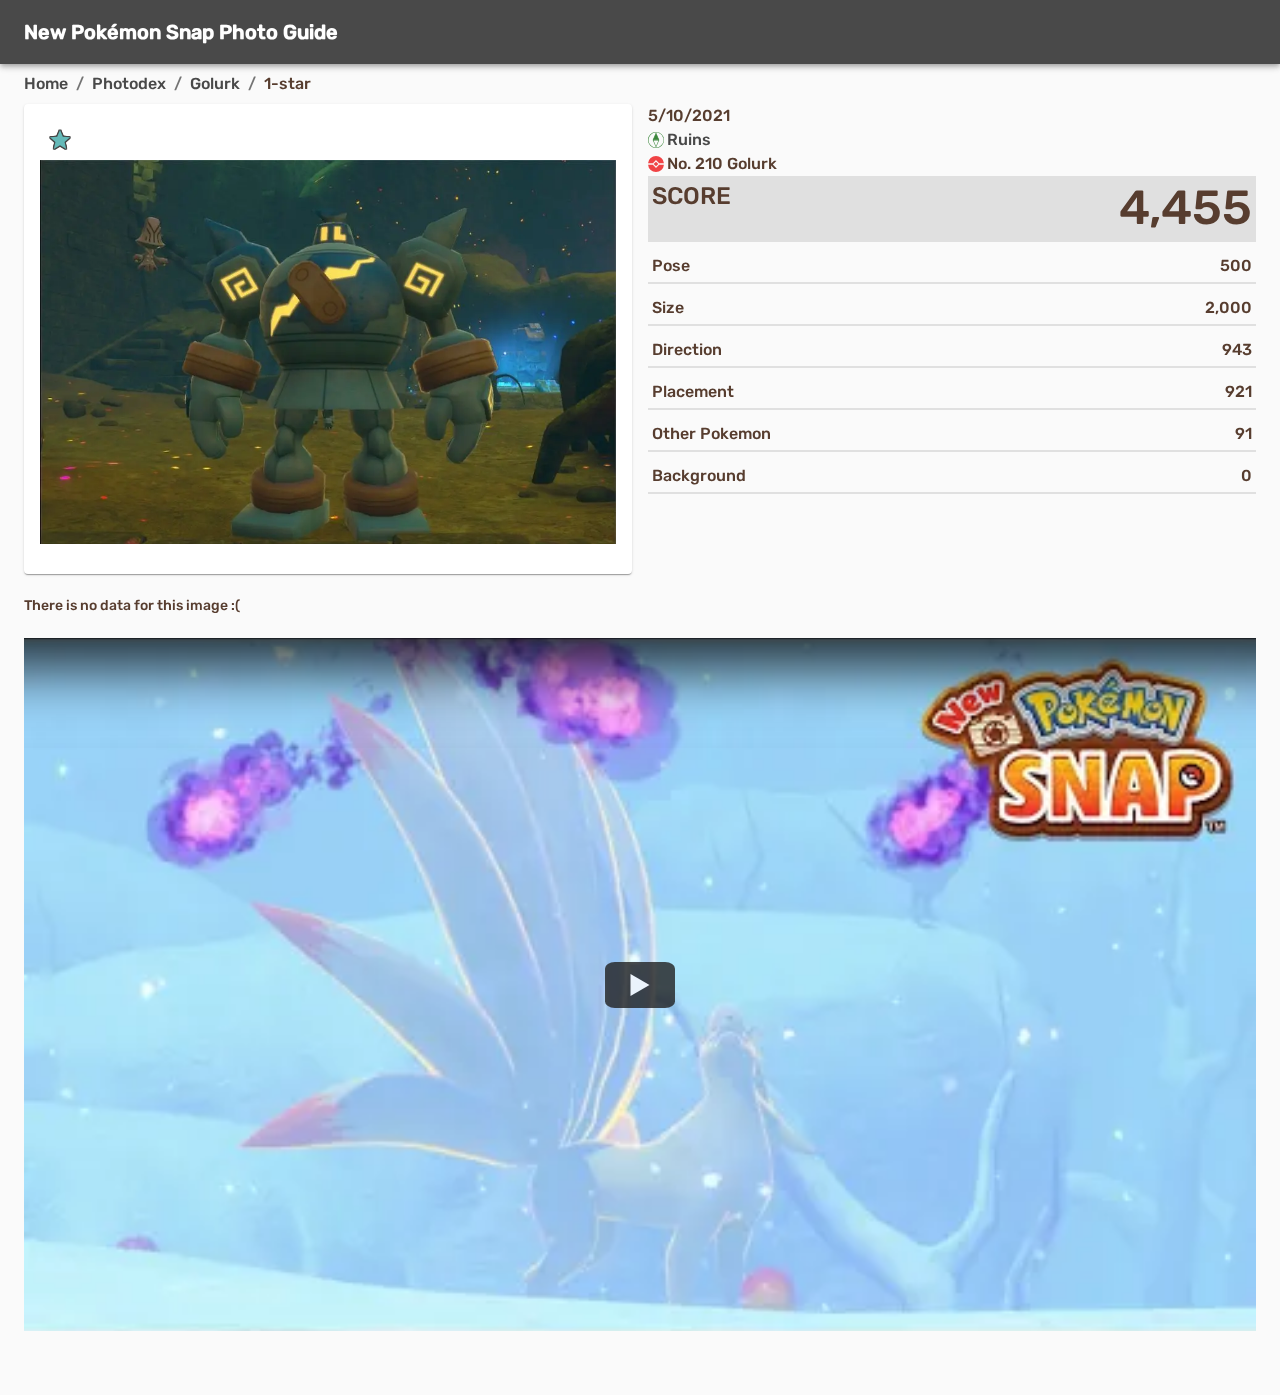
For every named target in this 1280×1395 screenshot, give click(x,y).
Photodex (129, 83)
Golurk (215, 83)
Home (46, 83)
